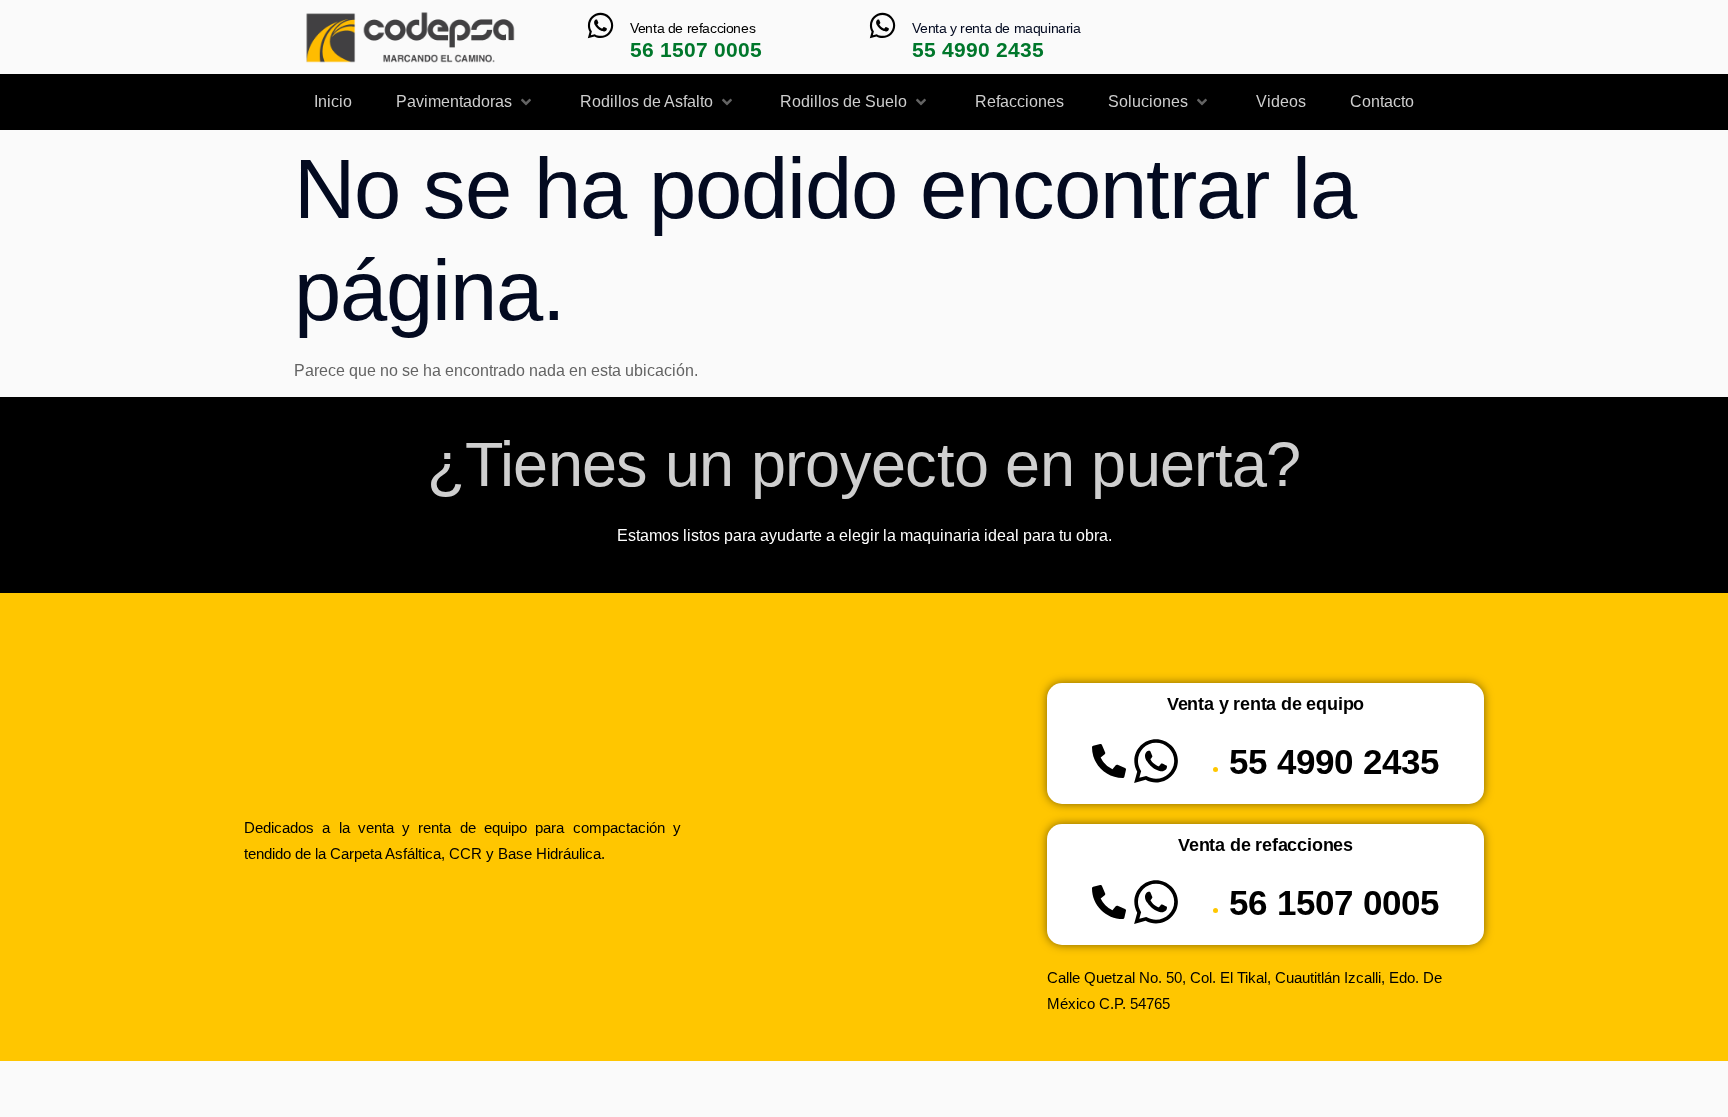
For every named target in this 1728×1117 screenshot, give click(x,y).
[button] (465, 102)
